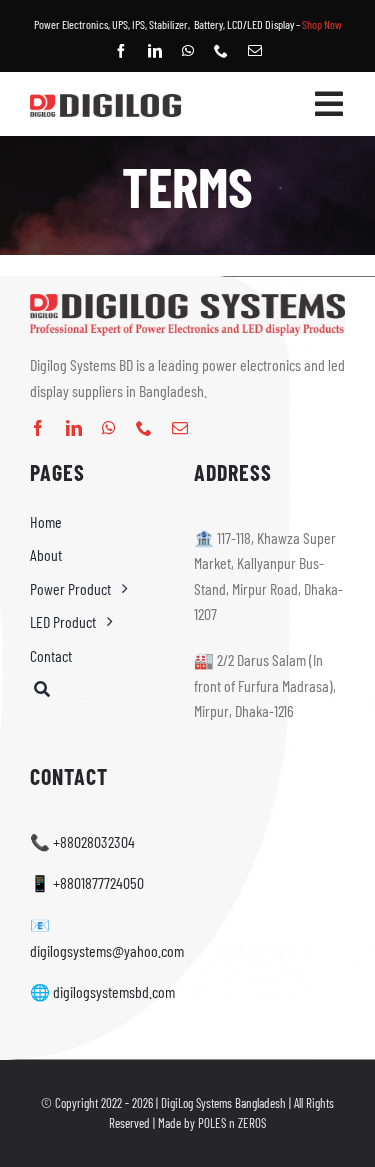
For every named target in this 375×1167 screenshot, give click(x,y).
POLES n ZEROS (232, 1123)
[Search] (105, 690)
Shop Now (322, 24)
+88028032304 (94, 841)
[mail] (255, 51)
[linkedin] (155, 51)
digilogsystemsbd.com (114, 991)
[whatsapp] (188, 51)
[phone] (221, 51)
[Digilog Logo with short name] (105, 101)
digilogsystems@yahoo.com (107, 950)
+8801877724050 (98, 882)
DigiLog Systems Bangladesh (223, 1103)
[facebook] (121, 51)
